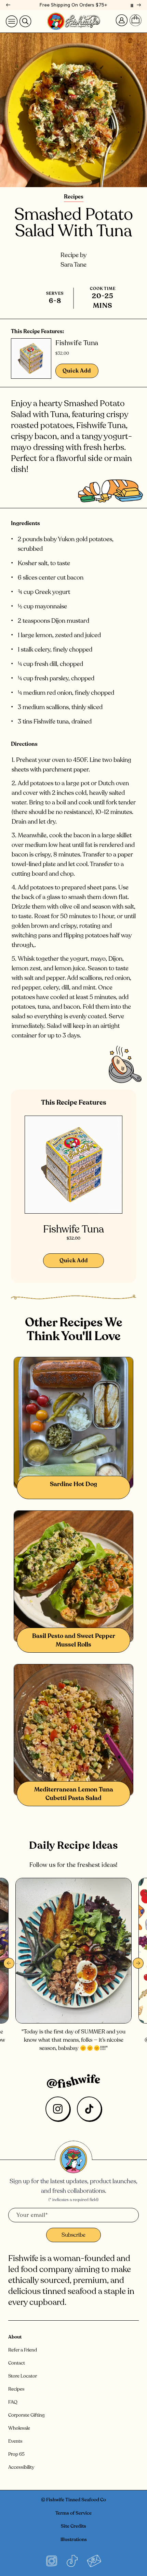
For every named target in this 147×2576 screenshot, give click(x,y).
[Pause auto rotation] (132, 5)
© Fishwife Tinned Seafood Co (73, 2500)
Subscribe (73, 2235)
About (15, 2337)
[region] (73, 5)
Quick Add (77, 371)
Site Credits (73, 2526)
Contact (17, 2363)
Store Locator (23, 2376)
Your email (32, 2215)
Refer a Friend (23, 2350)
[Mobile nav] (12, 21)
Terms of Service (73, 2513)
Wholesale (19, 2428)
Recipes (74, 197)
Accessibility (21, 2467)
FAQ (13, 2402)
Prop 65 (16, 2454)
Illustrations (74, 2539)
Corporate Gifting (26, 2415)
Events (15, 2441)
